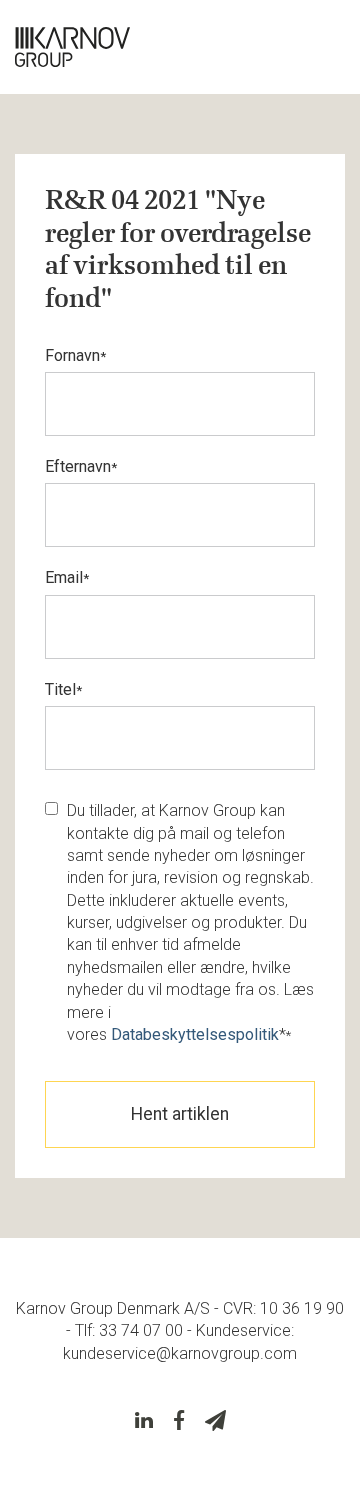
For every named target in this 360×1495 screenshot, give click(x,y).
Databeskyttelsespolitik (195, 1034)
